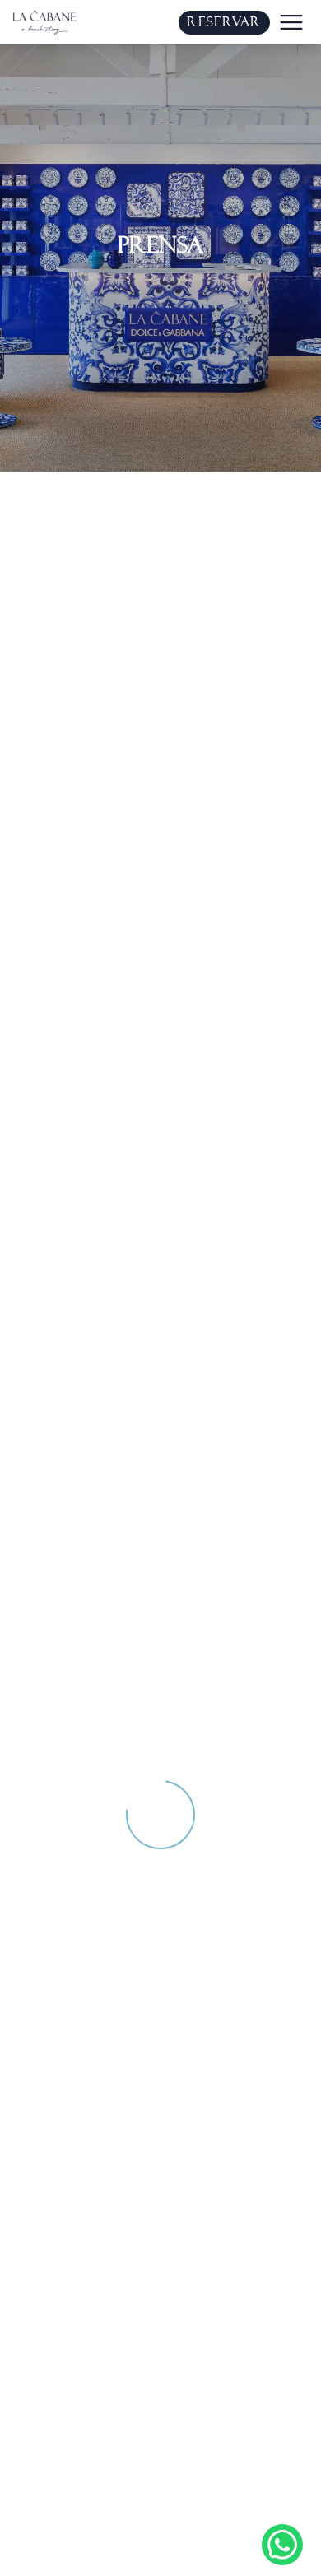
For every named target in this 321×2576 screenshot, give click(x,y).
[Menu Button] (291, 22)
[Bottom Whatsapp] (282, 2545)
